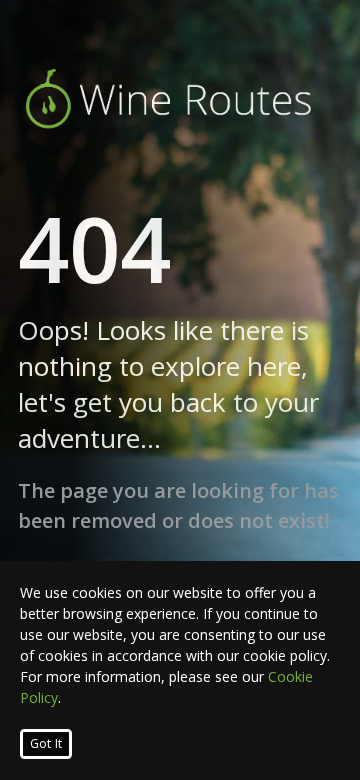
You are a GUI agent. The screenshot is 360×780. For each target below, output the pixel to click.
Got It (46, 743)
